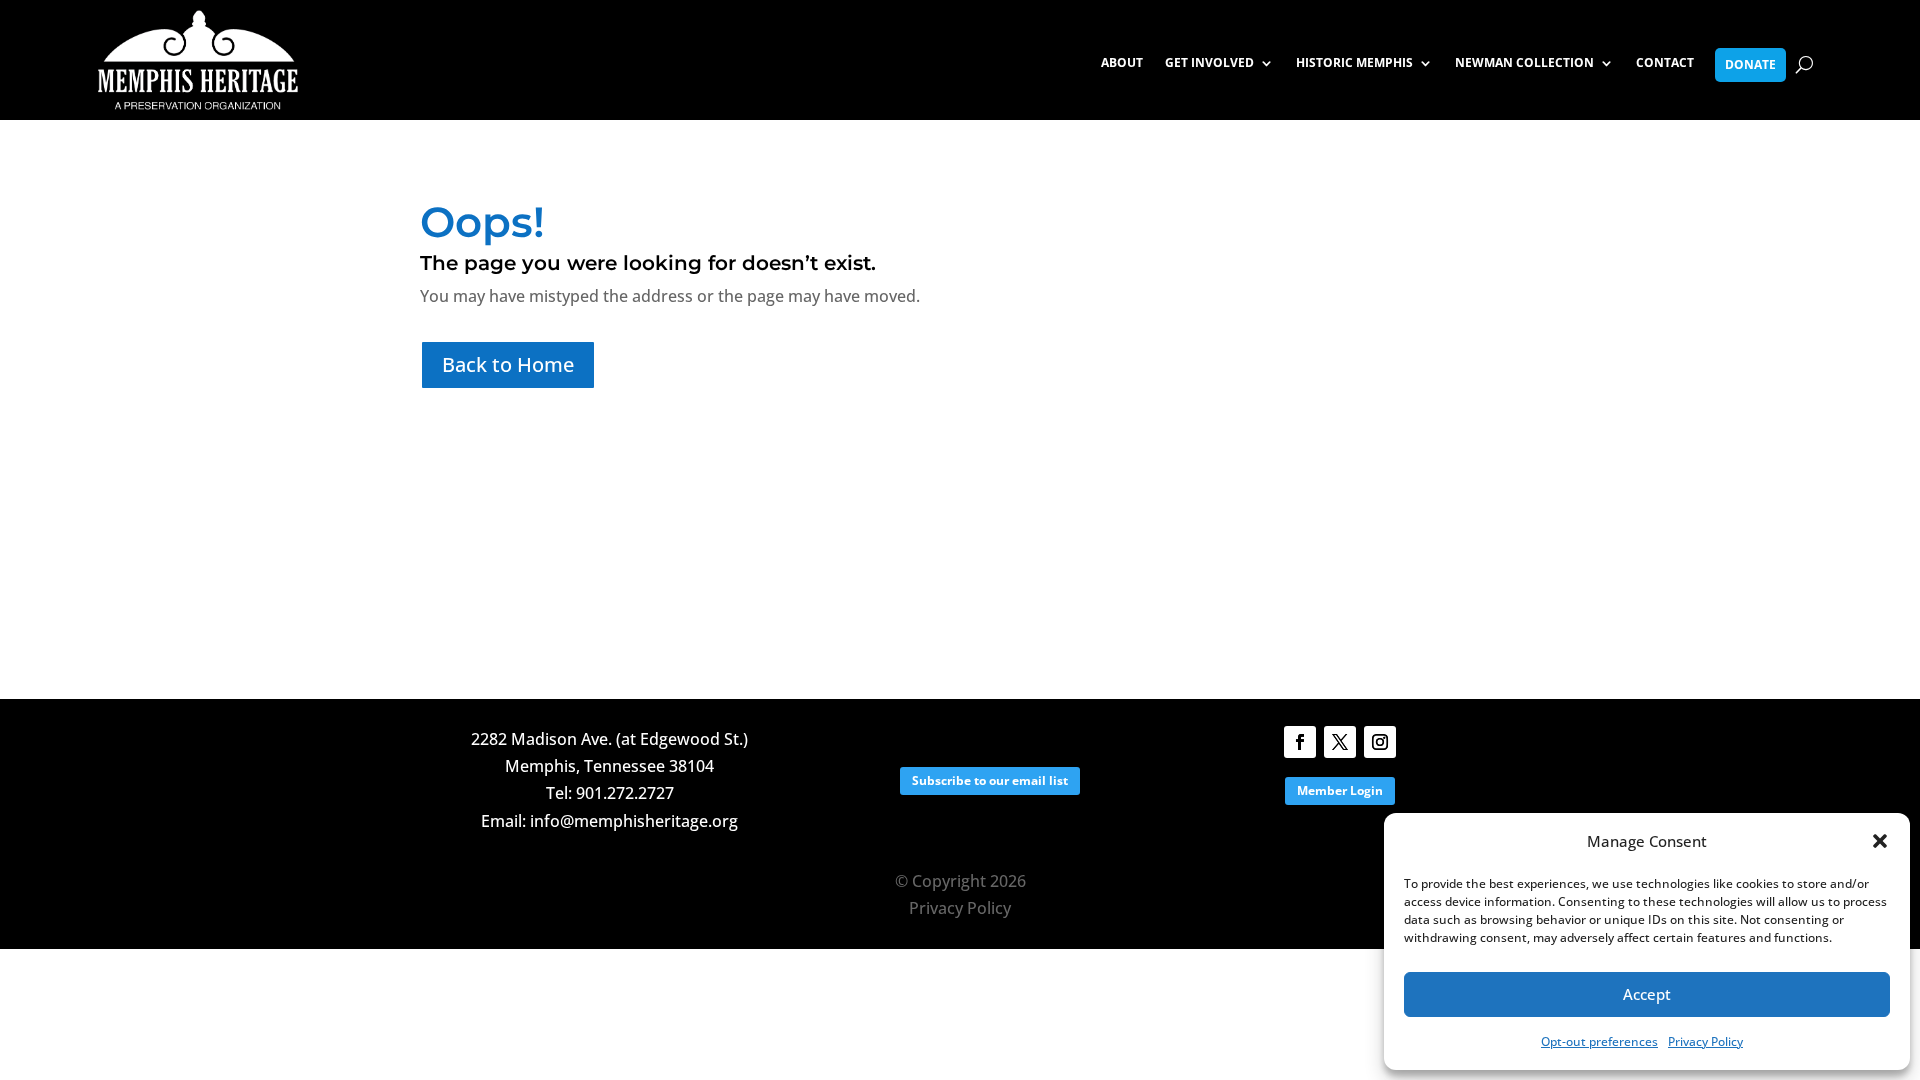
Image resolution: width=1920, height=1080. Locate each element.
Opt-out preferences (1599, 1041)
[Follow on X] (1340, 742)
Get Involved (1209, 63)
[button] (1880, 841)
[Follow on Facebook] (1300, 742)
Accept (1647, 994)
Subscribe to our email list (990, 780)
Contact (1665, 63)
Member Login (1340, 790)
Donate (1750, 64)
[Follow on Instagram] (1380, 742)
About (1122, 63)
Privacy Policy (1705, 1041)
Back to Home (508, 364)
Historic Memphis (1354, 63)
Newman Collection (1524, 63)
